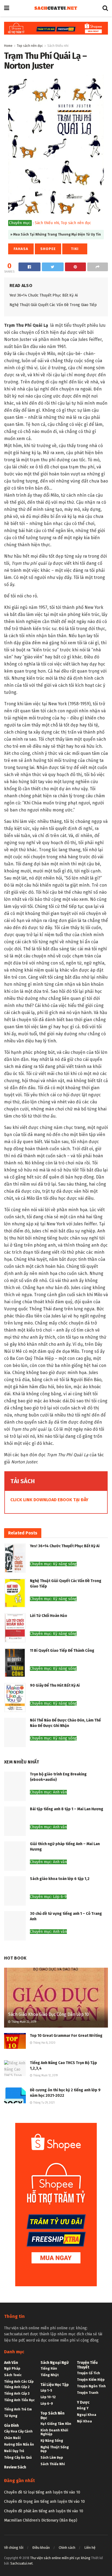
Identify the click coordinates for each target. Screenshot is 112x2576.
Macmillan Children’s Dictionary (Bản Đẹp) (41, 2520)
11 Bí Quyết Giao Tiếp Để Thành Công (62, 1651)
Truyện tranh (88, 2393)
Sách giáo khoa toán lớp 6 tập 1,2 (60, 1879)
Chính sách (67, 2548)
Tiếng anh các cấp (19, 2382)
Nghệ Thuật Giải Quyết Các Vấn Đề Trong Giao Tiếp (53, 305)
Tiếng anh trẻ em (18, 2409)
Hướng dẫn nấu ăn (19, 2444)
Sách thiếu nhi (58, 46)
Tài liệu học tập (55, 2385)
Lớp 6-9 (47, 2404)
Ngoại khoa (87, 2415)
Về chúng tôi (14, 2548)
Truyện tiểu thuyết (87, 2365)
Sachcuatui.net (21, 2563)
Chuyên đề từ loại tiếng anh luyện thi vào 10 (42, 2492)
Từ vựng (11, 2416)
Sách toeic (13, 2375)
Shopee (48, 249)
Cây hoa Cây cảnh (18, 2431)
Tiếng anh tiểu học (19, 2400)
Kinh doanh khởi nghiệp (54, 2432)
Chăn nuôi (12, 2438)
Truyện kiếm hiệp (91, 2380)
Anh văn (11, 2363)
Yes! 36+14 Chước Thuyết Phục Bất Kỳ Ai (44, 295)
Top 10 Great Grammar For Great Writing (66, 2036)
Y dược (83, 2402)
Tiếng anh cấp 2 (17, 2387)
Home (8, 46)
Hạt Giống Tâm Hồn (56, 2424)
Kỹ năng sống (52, 2441)
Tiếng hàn (49, 2369)
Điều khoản (41, 2548)
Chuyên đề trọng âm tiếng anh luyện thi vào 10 (44, 2502)
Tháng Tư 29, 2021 (43, 2103)
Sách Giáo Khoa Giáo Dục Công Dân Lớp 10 (49, 2014)
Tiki (75, 249)
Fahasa (21, 249)
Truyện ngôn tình (91, 2386)
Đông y (83, 2408)
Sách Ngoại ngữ (55, 2363)
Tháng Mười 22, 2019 (23, 2022)
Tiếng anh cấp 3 (17, 2394)
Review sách (15, 2467)
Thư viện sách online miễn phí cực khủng (60, 2558)
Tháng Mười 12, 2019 (45, 2076)
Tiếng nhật (50, 2375)
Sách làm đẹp (52, 2458)
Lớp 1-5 (46, 2391)
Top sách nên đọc (30, 46)
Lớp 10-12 (48, 2397)
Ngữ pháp (12, 2369)
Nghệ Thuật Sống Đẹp (55, 2449)
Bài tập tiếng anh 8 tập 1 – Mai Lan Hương (67, 1809)
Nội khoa (84, 2421)
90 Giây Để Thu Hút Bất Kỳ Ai (55, 1685)
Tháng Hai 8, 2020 (44, 2043)
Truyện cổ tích (88, 2373)
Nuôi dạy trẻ (14, 2451)
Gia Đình (11, 2426)
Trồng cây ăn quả (18, 2458)
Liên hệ (90, 2548)
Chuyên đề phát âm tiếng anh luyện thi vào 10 (44, 2511)
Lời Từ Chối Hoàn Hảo (49, 1616)
